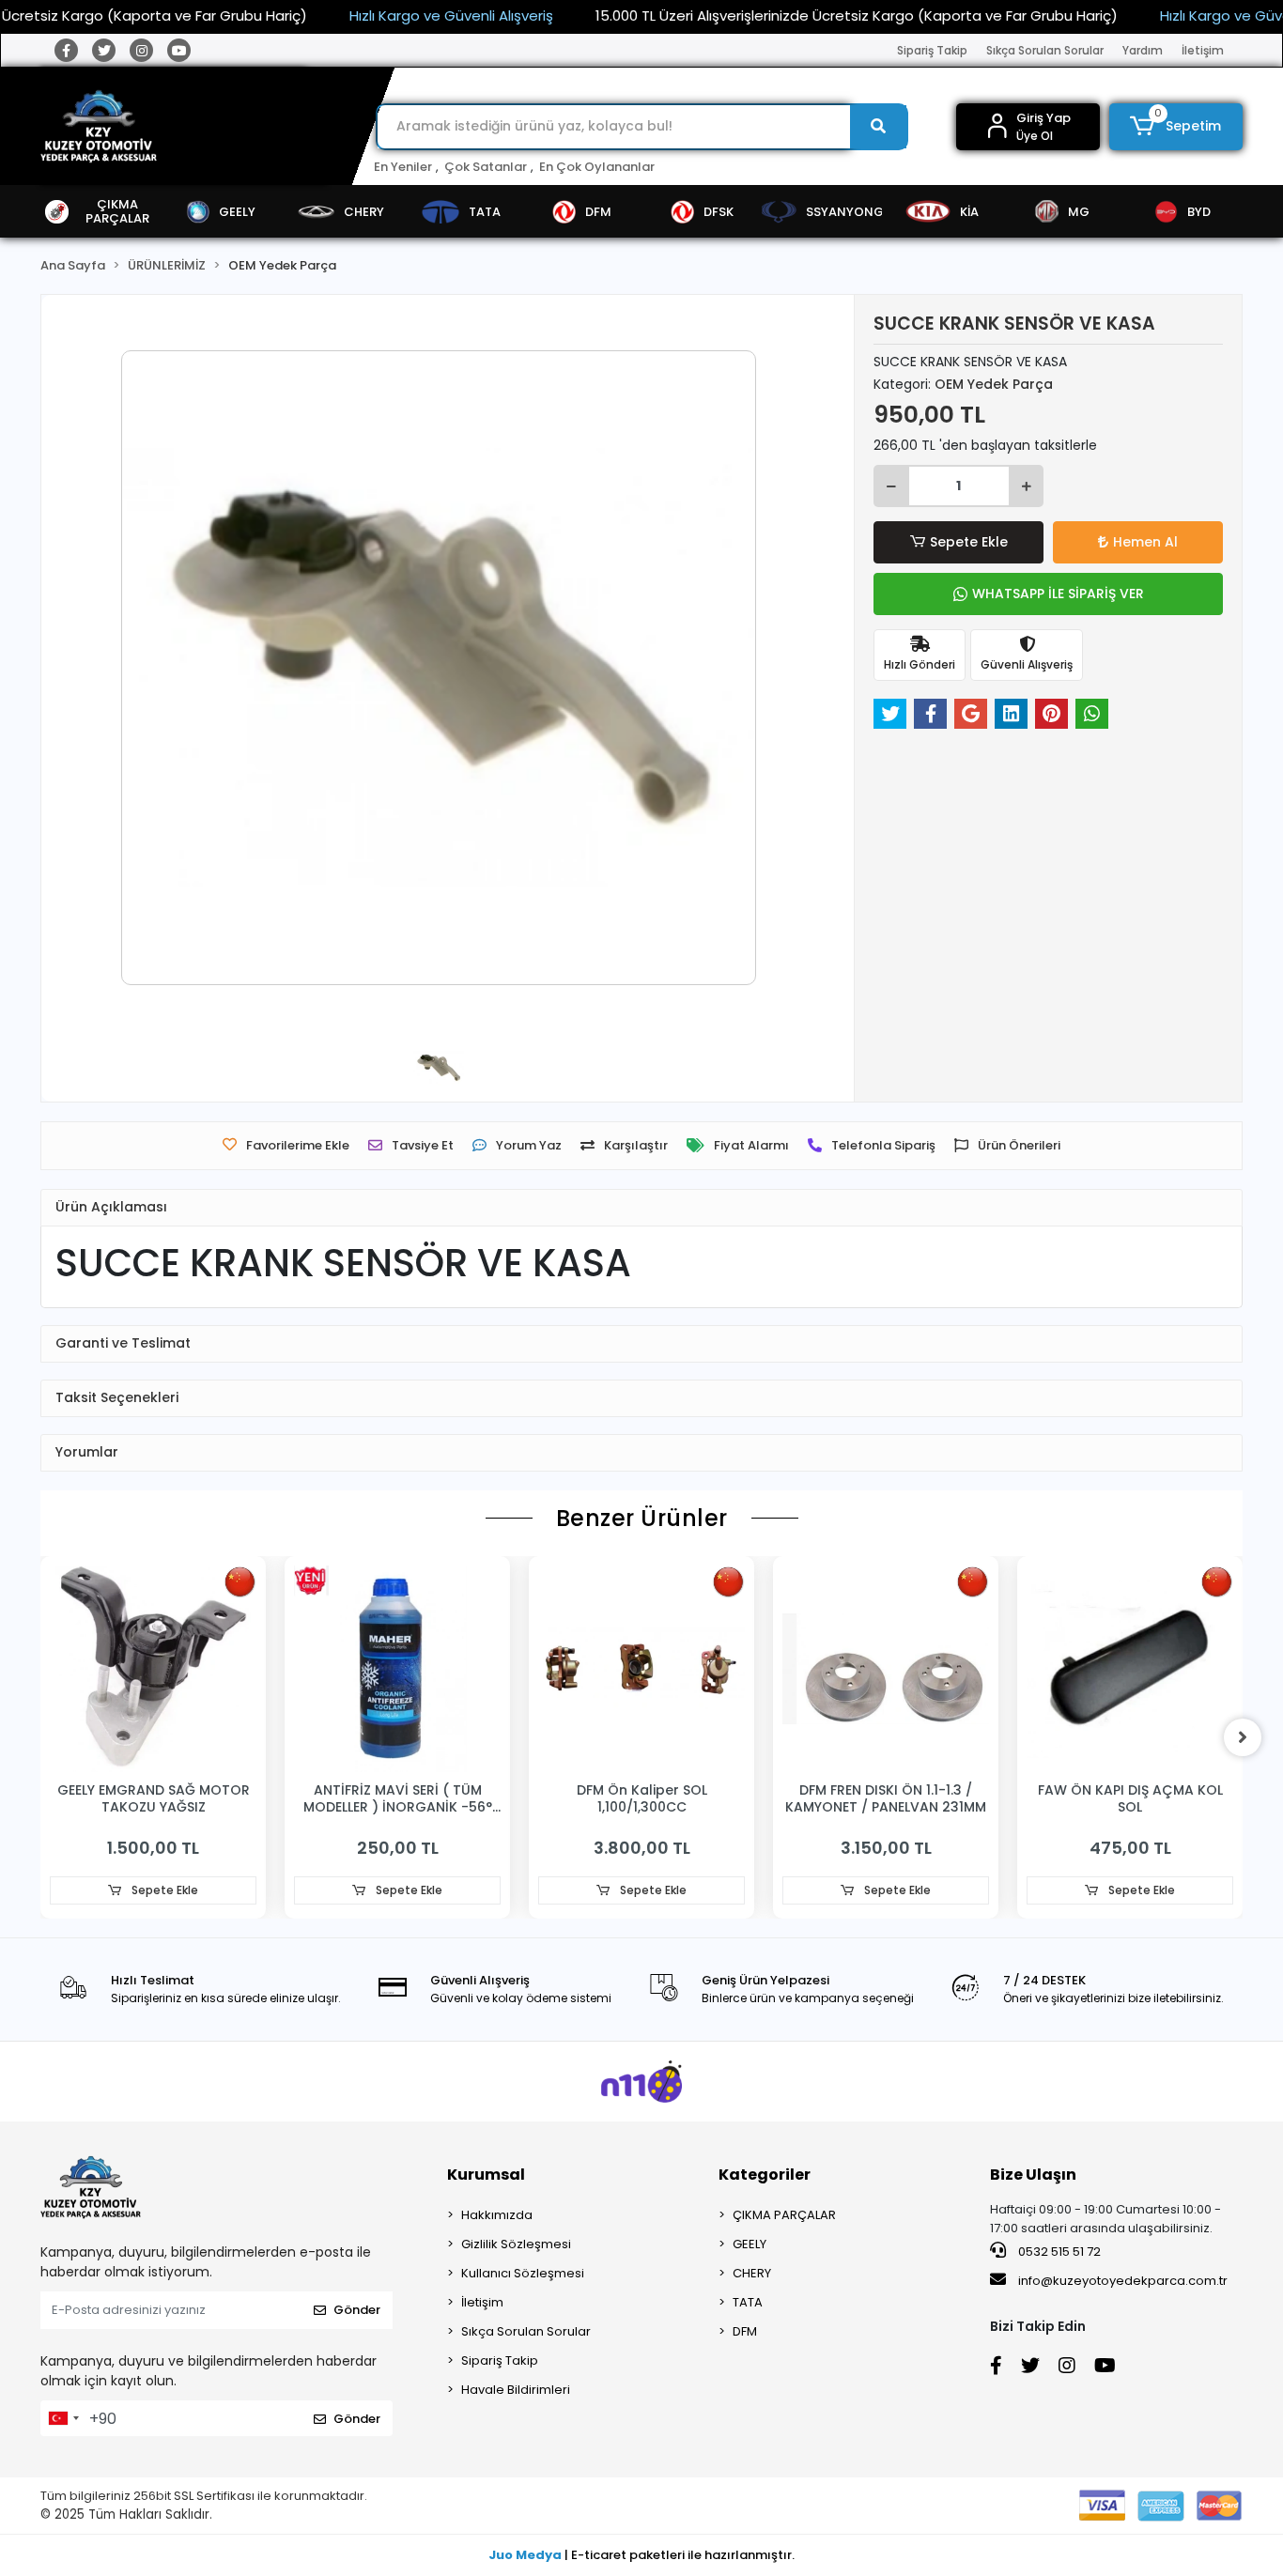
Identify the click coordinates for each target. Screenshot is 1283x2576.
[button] (1176, 127)
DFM (745, 2331)
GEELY (750, 2244)
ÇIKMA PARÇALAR (784, 2215)
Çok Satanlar (486, 167)
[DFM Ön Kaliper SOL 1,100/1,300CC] (641, 1669)
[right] (1243, 1737)
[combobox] (63, 2418)
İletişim (1203, 50)
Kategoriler (765, 2175)
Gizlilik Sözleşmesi (516, 2244)
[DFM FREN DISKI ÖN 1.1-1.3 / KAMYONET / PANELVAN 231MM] (886, 1669)
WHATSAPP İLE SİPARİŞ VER (1058, 594)
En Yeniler (403, 167)
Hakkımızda (497, 2215)
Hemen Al (1145, 542)
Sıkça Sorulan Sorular (1045, 50)
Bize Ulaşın (1033, 2175)
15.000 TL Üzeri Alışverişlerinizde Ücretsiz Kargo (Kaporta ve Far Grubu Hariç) (857, 15)
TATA (748, 2302)
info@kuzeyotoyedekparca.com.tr (1123, 2281)
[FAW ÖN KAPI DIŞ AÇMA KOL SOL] (1130, 1669)
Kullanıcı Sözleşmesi (523, 2273)
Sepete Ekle (969, 542)
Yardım (1143, 50)
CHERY (752, 2273)
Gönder (357, 2310)
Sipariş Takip (932, 50)
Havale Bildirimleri (516, 2390)
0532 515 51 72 (1058, 2252)
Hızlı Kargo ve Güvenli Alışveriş (451, 15)
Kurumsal (486, 2175)
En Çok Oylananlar (597, 167)
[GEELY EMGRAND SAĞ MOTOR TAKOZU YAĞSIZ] (153, 1669)
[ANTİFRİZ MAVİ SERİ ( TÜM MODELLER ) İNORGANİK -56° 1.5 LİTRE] (397, 1669)
